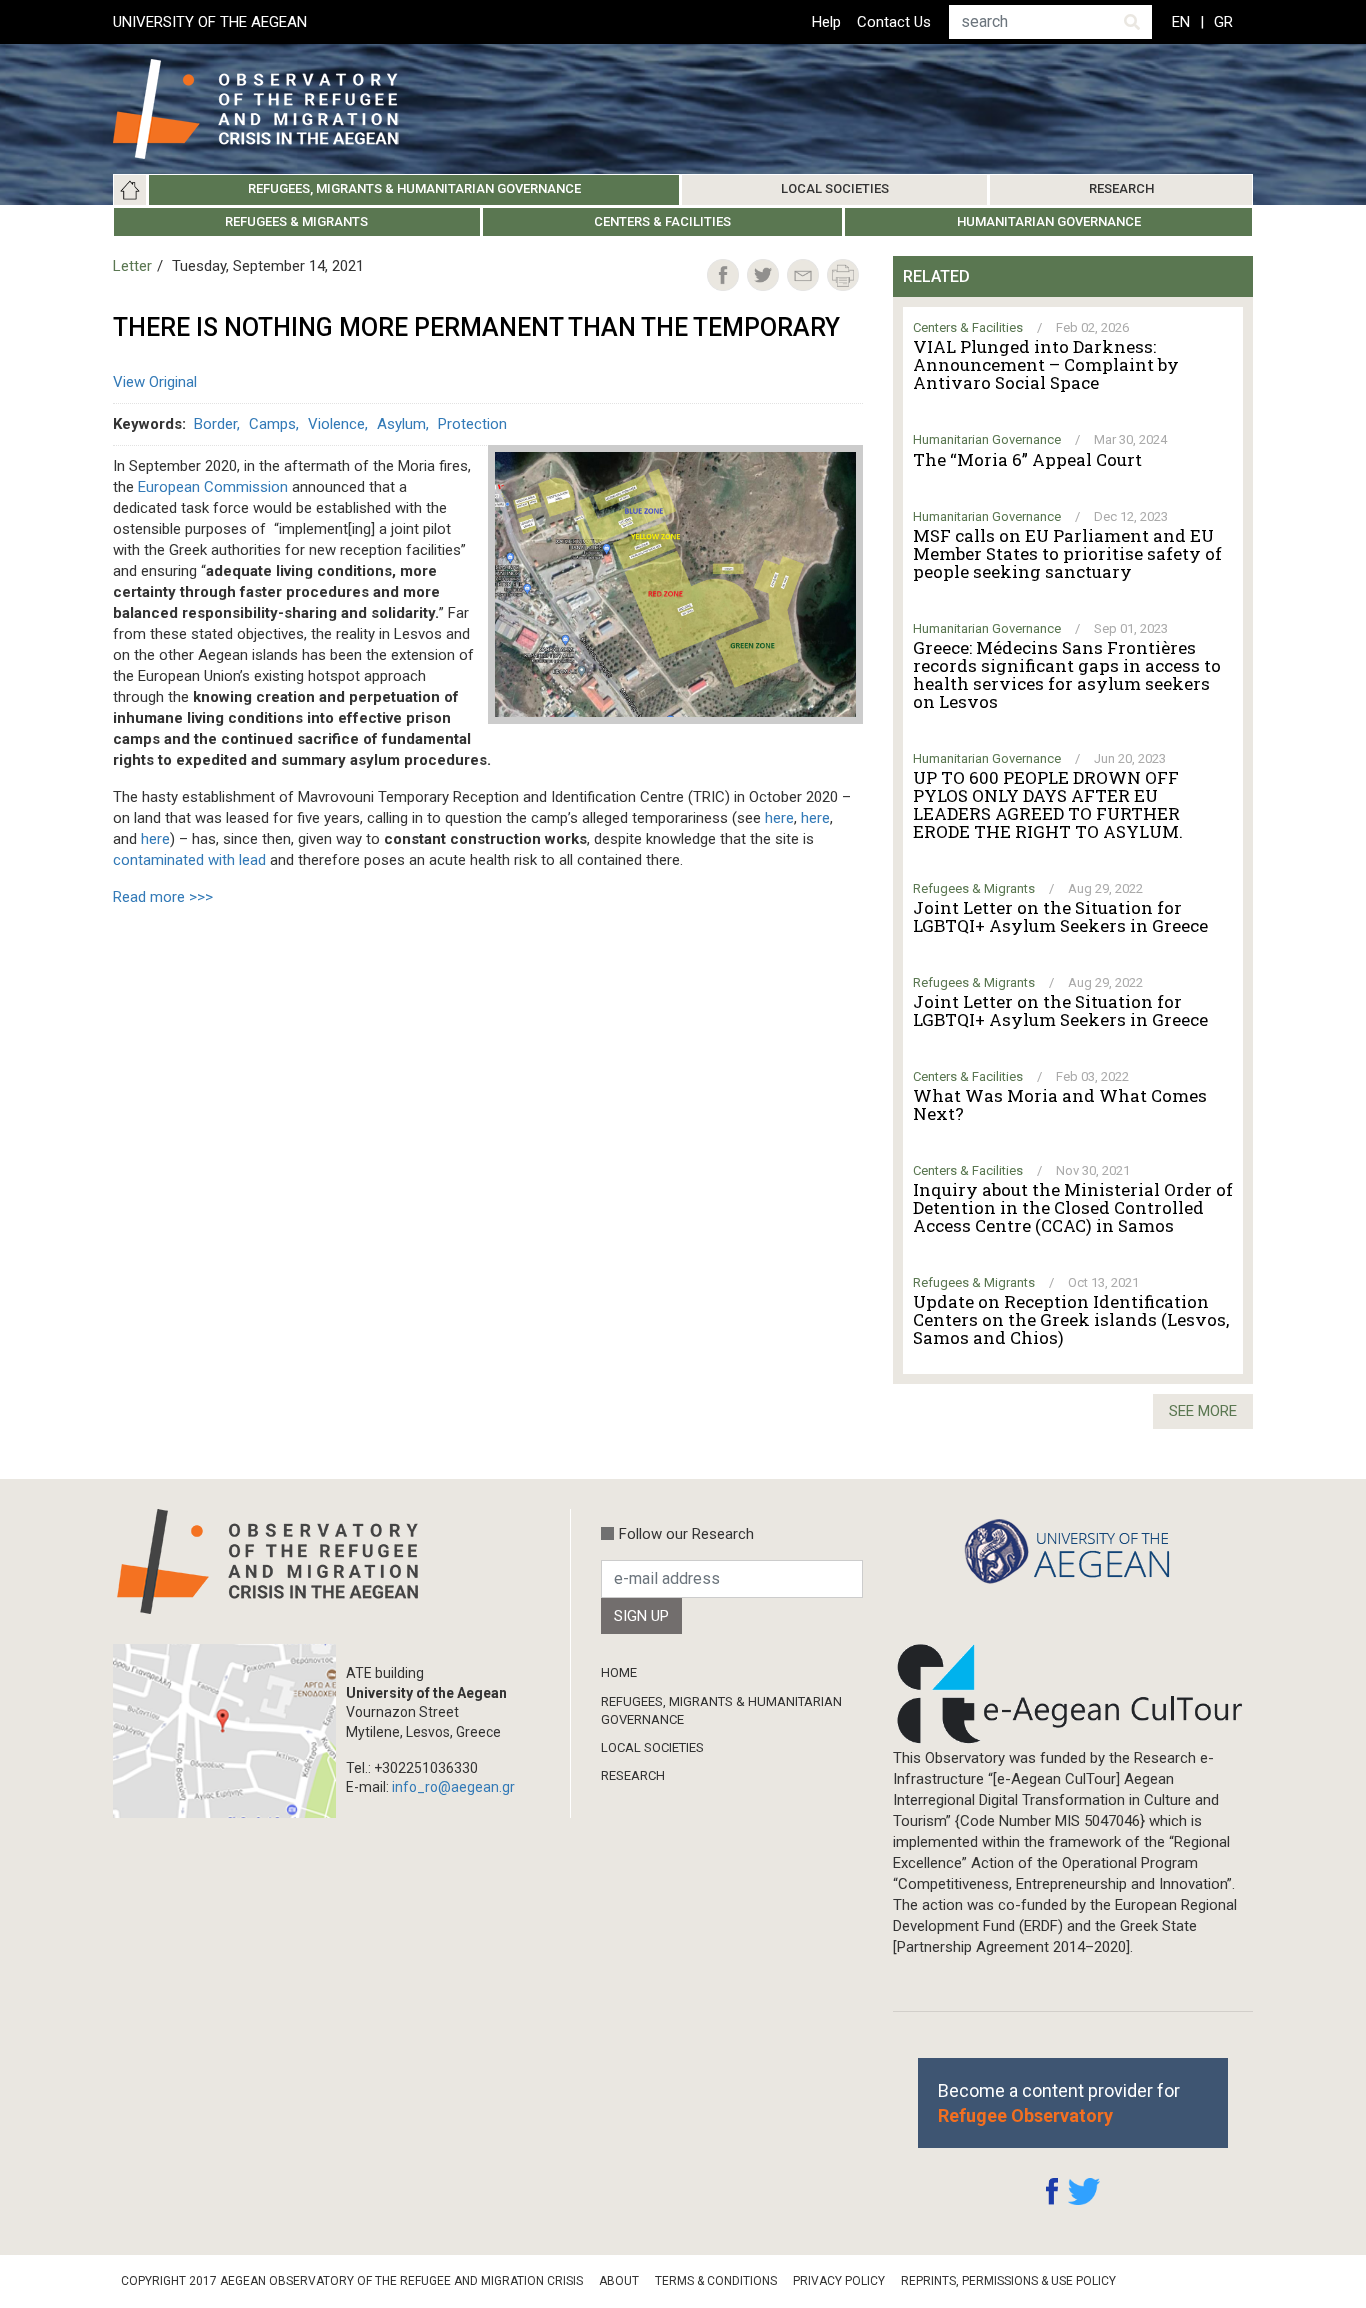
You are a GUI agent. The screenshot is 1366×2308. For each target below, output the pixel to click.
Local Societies (835, 188)
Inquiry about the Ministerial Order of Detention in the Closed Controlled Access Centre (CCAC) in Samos (1073, 1208)
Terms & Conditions (716, 2281)
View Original (155, 382)
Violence (336, 424)
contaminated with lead (189, 860)
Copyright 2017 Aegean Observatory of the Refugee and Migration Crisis (352, 2281)
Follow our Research (686, 1534)
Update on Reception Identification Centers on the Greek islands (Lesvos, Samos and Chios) (1071, 1320)
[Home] (271, 109)
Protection (472, 424)
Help (826, 22)
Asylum (401, 424)
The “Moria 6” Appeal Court (1027, 460)
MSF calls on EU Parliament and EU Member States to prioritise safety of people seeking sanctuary (1067, 554)
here (779, 818)
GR (1223, 22)
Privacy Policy (839, 2281)
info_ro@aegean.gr (453, 1787)
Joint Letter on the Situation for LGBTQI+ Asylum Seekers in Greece (1060, 917)
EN (1181, 22)
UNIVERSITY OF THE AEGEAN (210, 22)
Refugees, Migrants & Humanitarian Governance (414, 188)
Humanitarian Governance (1049, 221)
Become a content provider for (1059, 2103)
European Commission (213, 487)
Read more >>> (163, 897)
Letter (132, 266)
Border (215, 424)
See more (1203, 1411)
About (619, 2281)
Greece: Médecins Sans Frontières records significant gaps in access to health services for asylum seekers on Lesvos (1067, 675)
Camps (272, 424)
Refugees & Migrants (296, 221)
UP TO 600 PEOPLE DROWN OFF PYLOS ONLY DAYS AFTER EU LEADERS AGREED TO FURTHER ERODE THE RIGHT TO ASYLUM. (1048, 805)
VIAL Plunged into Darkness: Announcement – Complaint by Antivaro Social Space (1046, 365)
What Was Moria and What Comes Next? (1060, 1105)
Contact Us (894, 22)
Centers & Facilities (662, 221)
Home (130, 190)
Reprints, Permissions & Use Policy (1008, 2281)
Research (1121, 188)
